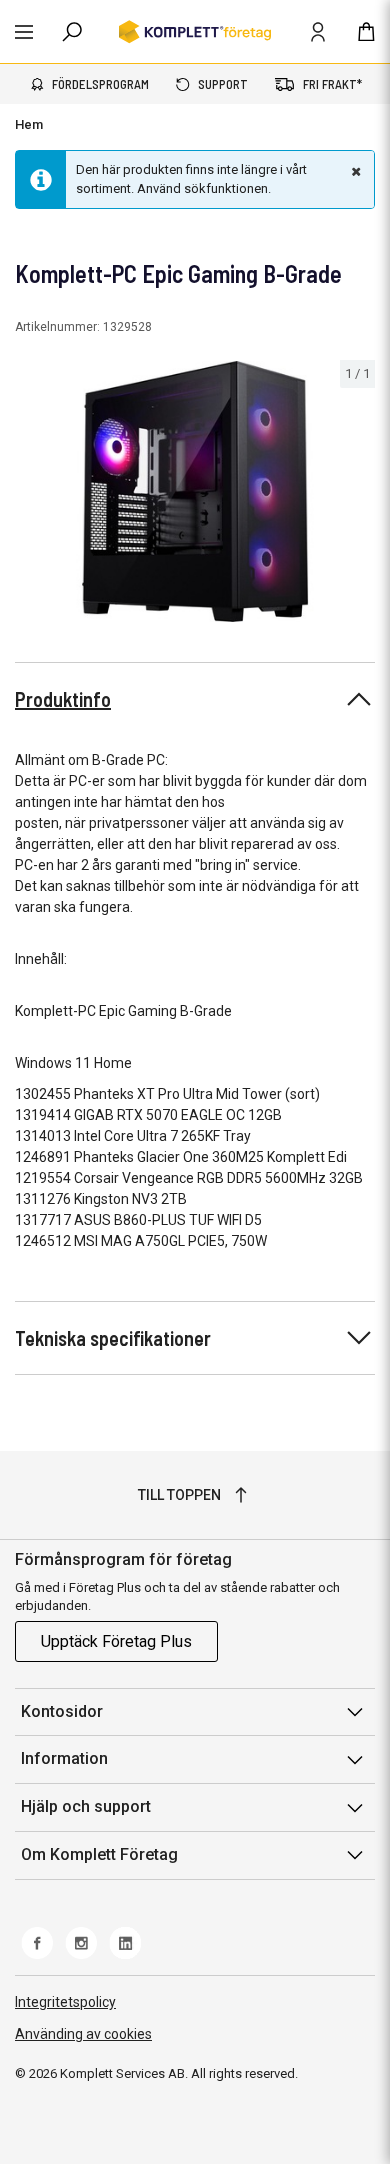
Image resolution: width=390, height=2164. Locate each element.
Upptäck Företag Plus (116, 1641)
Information (64, 1758)
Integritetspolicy (65, 2002)
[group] (195, 491)
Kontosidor (62, 1711)
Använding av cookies (83, 2034)
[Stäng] (354, 171)
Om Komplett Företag (99, 1854)
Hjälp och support (86, 1806)
